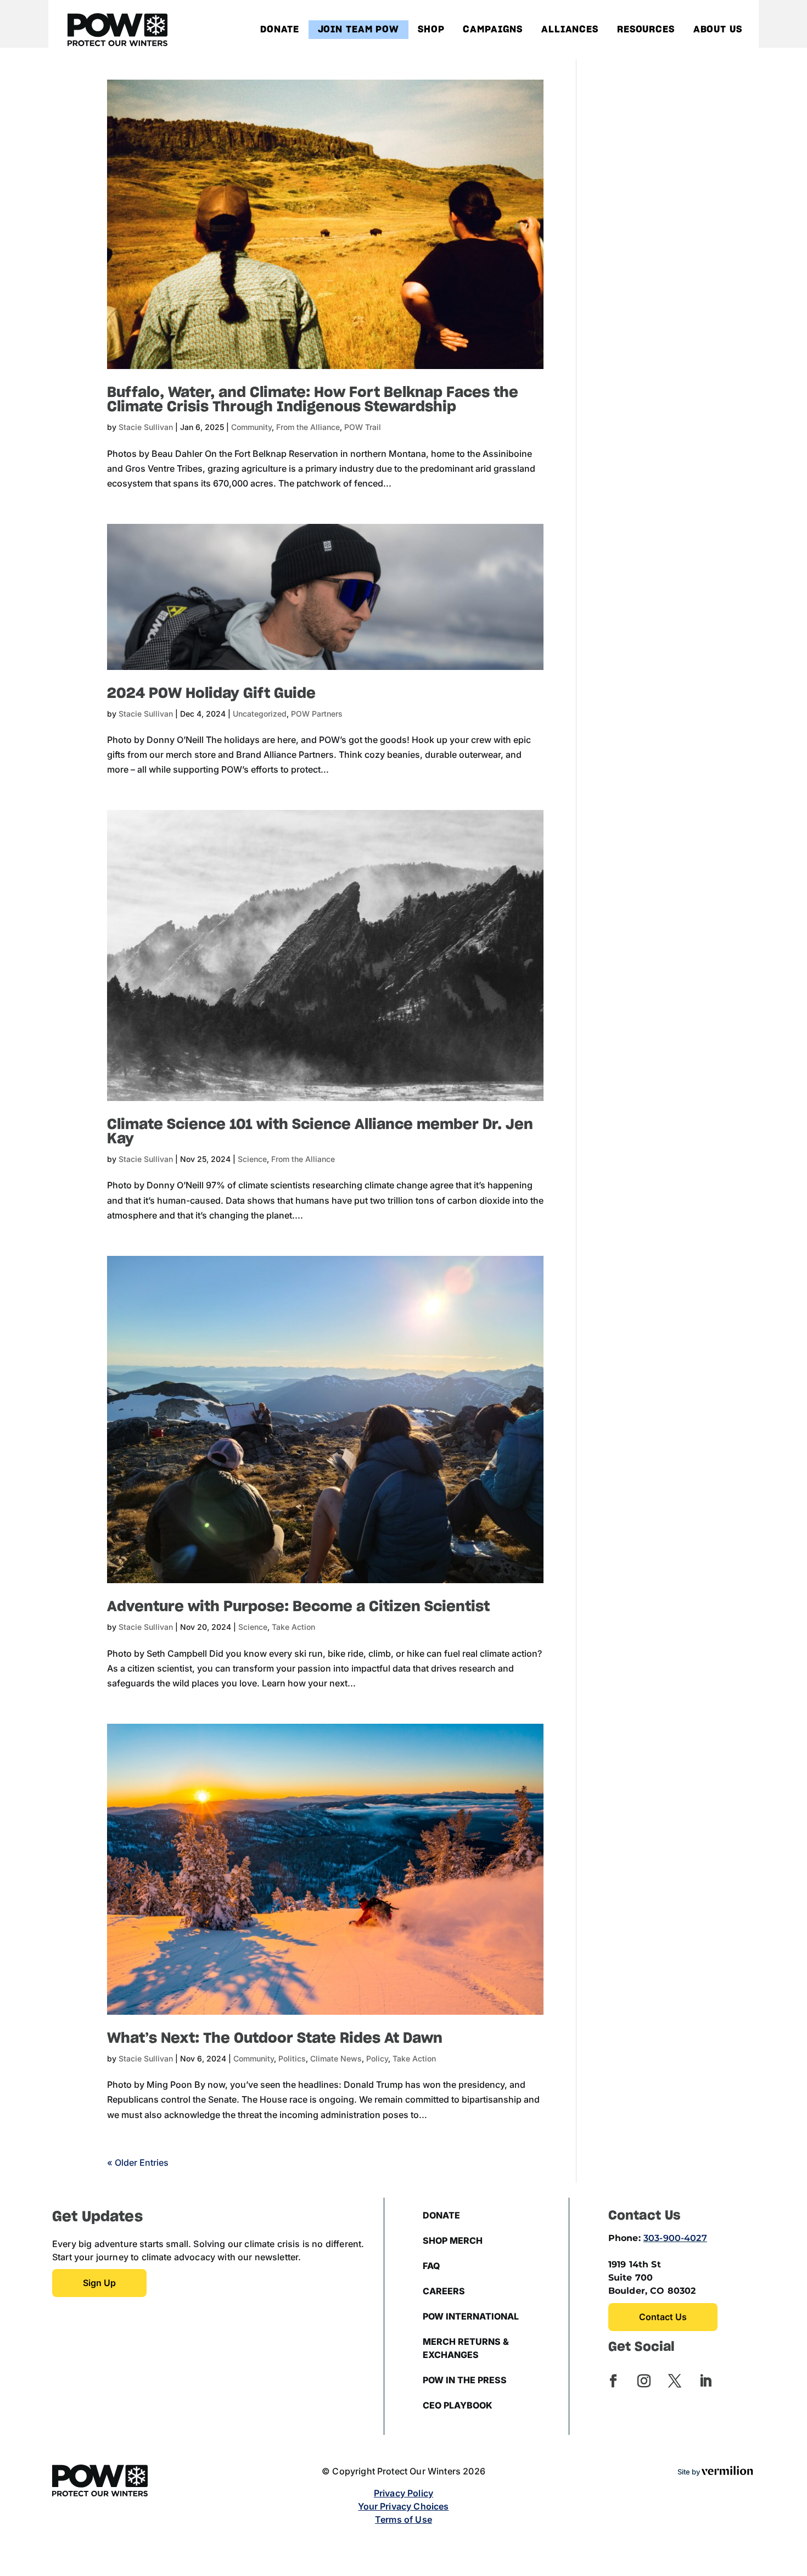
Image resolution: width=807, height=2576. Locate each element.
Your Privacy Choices (403, 2506)
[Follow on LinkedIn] (705, 2381)
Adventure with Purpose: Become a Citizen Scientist (298, 1607)
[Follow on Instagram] (644, 2381)
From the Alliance (308, 427)
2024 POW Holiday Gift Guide (211, 694)
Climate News (336, 2058)
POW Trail (363, 427)
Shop (431, 30)
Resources (646, 30)
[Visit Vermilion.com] (727, 2472)
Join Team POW (359, 30)
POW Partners (317, 714)
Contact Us (663, 2317)
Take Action (293, 1627)
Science (252, 1159)
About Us (718, 30)
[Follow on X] (675, 2381)
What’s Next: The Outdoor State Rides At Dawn (275, 2038)
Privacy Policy (403, 2493)
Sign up (99, 2283)
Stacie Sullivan (146, 427)
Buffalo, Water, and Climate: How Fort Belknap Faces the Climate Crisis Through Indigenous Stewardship (313, 400)
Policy (377, 2058)
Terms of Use (403, 2519)
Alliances (570, 30)
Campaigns (493, 30)
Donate (279, 30)
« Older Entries (138, 2163)
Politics (292, 2058)
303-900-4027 (675, 2238)
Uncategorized (260, 714)
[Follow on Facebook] (613, 2381)
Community (251, 427)
